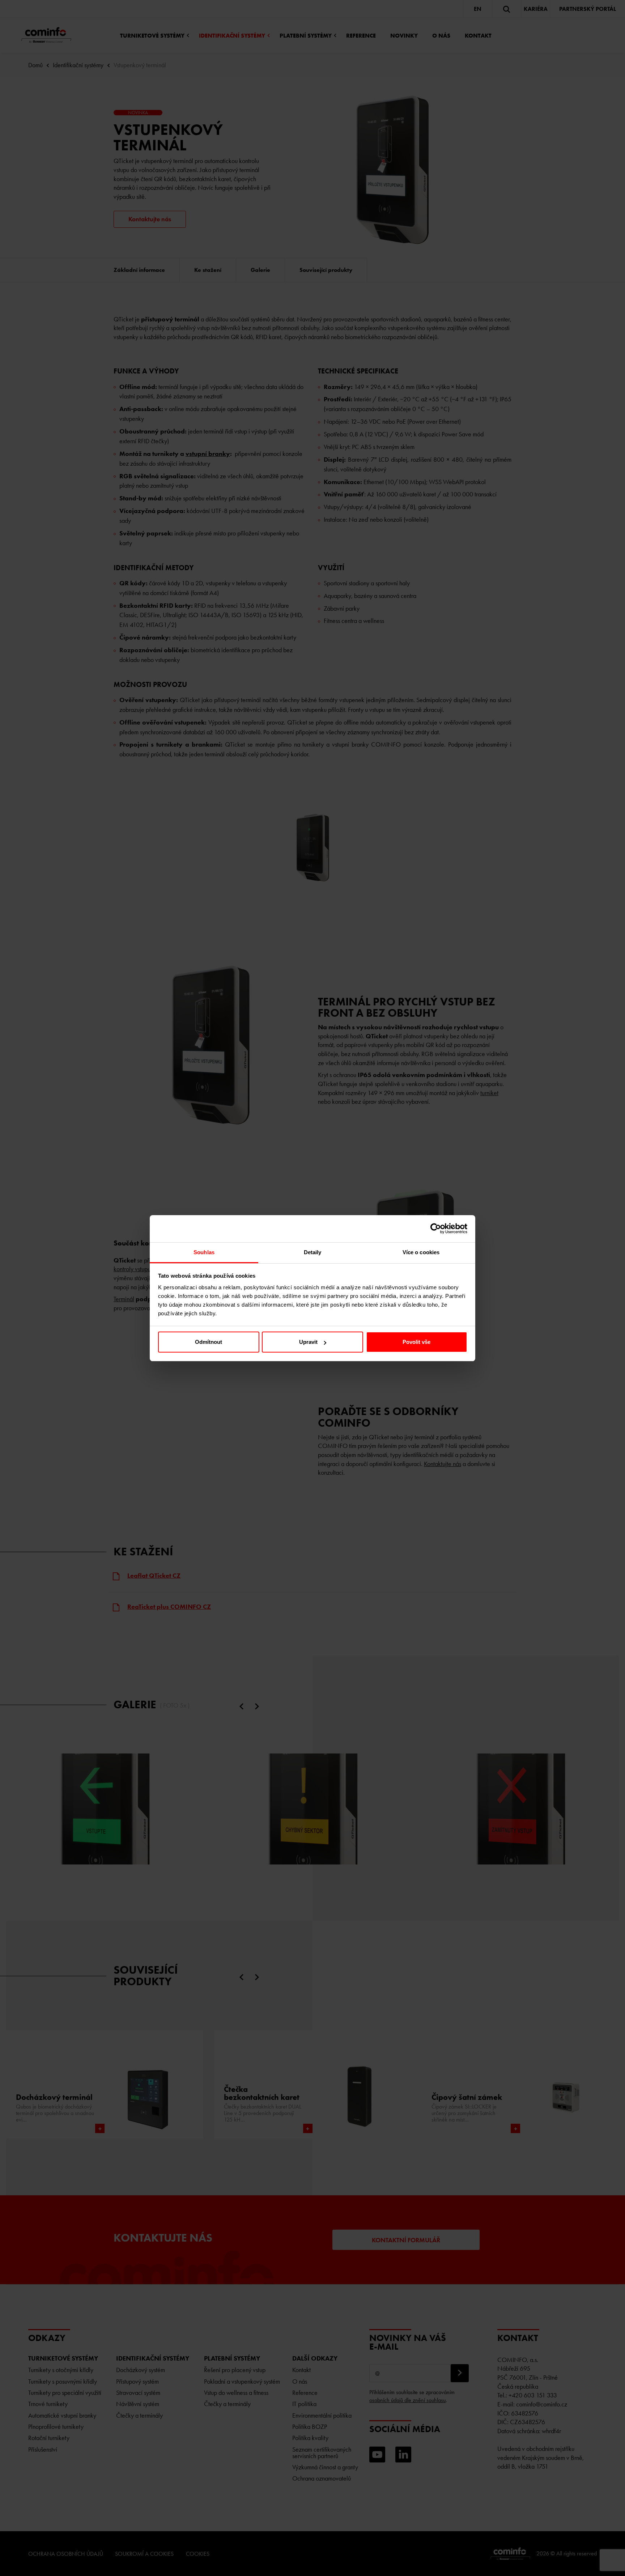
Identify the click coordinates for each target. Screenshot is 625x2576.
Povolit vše (416, 1342)
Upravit (308, 1342)
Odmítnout (209, 1342)
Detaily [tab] (313, 1252)
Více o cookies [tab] (421, 1252)
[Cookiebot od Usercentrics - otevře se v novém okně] (436, 1229)
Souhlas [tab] (204, 1252)
